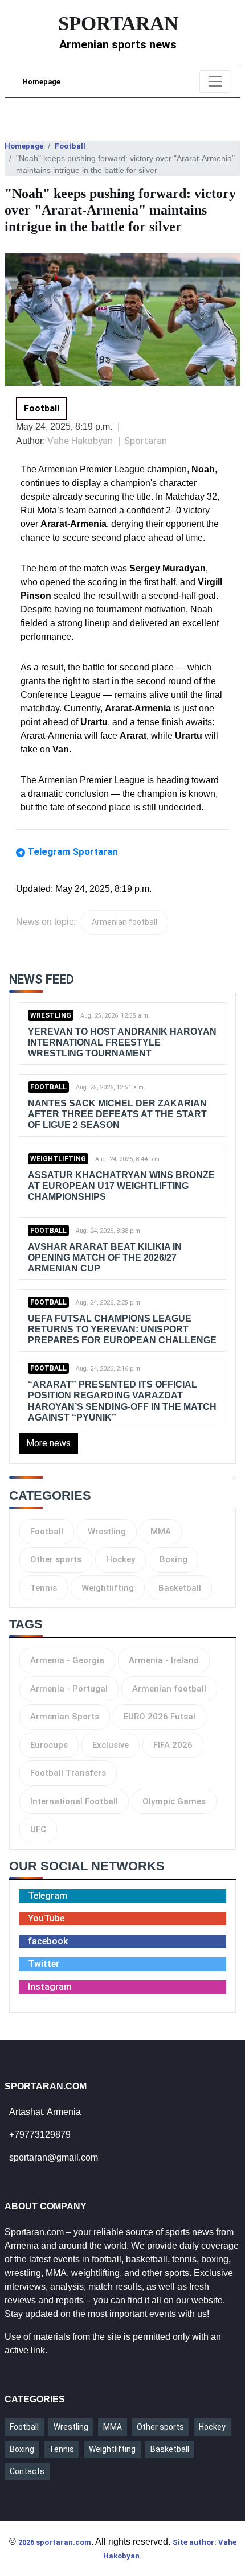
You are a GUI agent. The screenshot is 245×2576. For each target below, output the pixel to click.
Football (70, 146)
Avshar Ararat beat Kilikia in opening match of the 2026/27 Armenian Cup (105, 1258)
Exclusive (111, 1745)
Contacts (27, 2471)
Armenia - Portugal (69, 1689)
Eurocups (49, 1745)
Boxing (173, 1559)
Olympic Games (174, 1801)
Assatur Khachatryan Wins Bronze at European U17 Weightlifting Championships (121, 1186)
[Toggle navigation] (215, 81)
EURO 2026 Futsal (160, 1717)
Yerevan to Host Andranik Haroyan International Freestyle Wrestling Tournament (122, 1042)
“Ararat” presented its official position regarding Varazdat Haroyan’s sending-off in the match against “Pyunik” (122, 1401)
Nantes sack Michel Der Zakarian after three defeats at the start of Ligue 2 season (117, 1114)
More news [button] (48, 1443)
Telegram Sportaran (73, 851)
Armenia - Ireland (164, 1660)
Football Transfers (68, 1773)
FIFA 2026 (173, 1745)
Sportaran (146, 441)
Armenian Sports (65, 1717)
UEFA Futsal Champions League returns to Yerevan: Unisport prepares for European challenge (122, 1329)
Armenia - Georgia (67, 1660)
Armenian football (124, 922)
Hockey (121, 1559)
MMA (161, 1532)
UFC (38, 1829)
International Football (74, 1801)
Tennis (44, 1588)
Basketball (180, 1588)
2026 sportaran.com (55, 2542)
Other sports (56, 1559)
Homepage (42, 82)
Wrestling (51, 1015)
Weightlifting (58, 1159)
